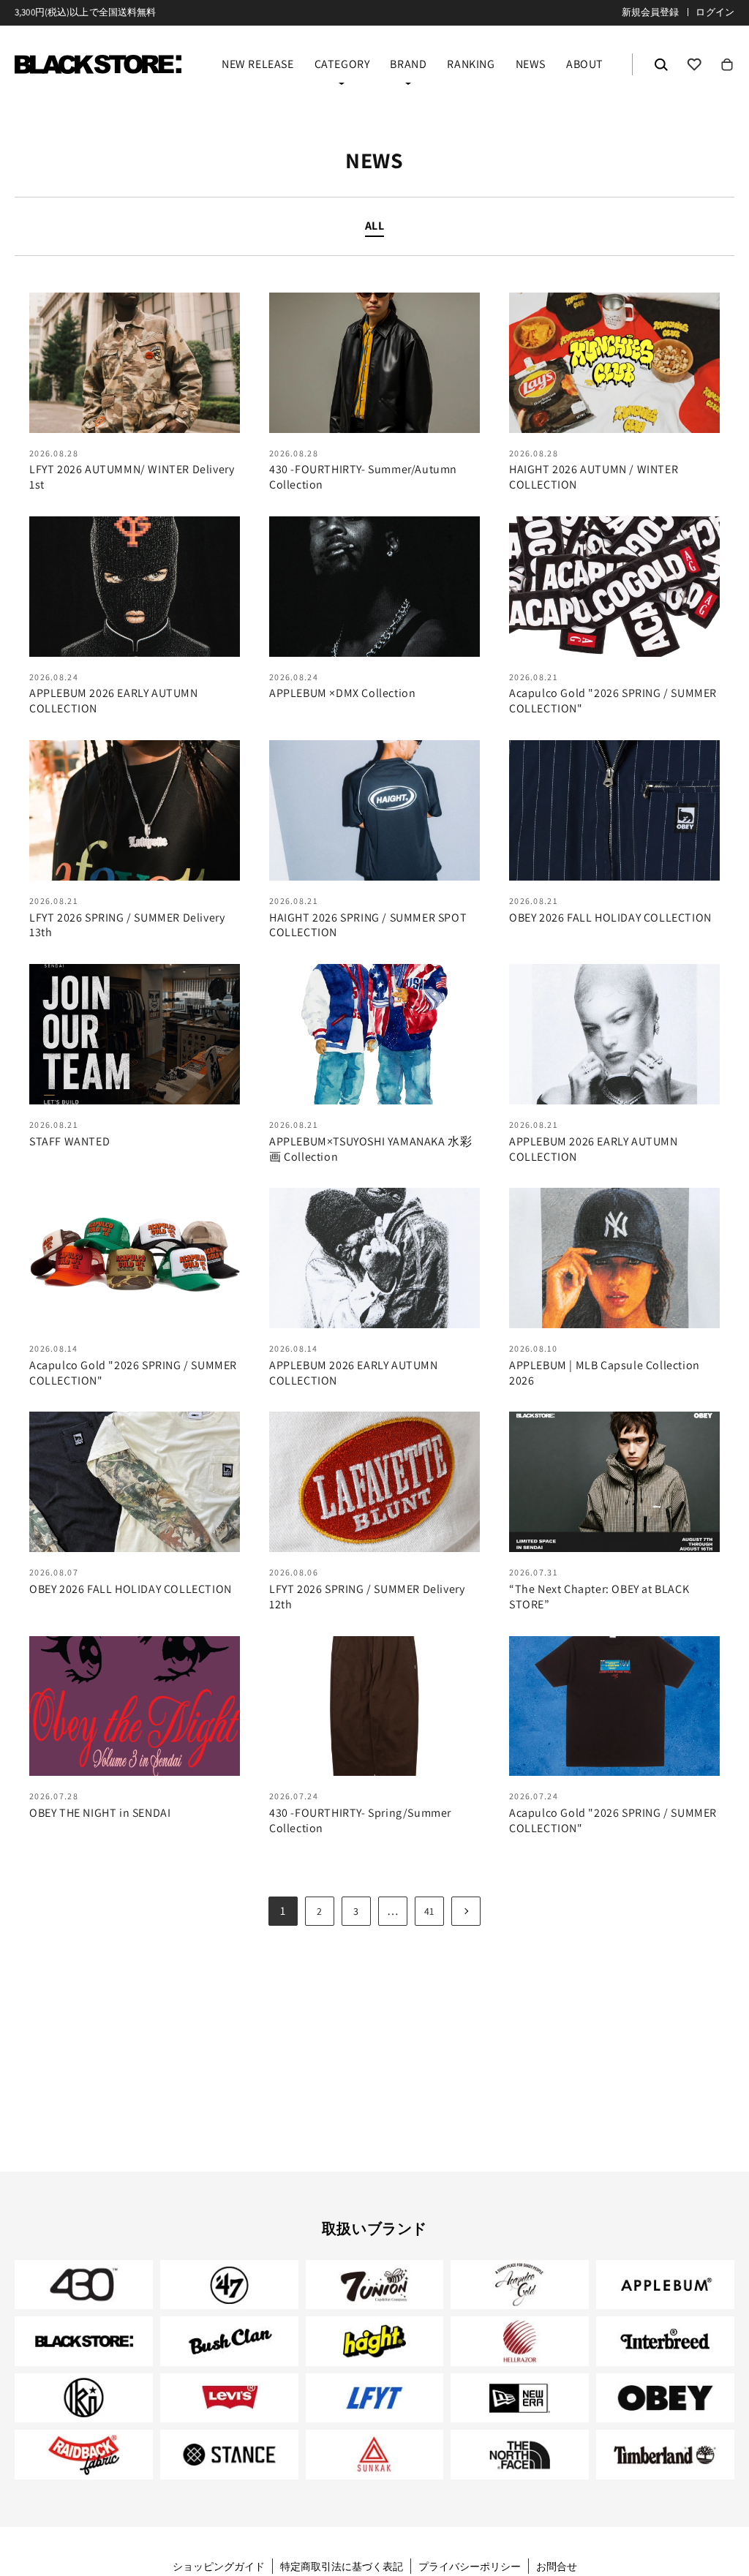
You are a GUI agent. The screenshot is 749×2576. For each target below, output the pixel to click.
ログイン (715, 12)
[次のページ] (466, 1911)
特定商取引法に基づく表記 (342, 2566)
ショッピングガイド (219, 2566)
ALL (375, 226)
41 (429, 1911)
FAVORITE (694, 64)
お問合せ (557, 2566)
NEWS (531, 65)
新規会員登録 (651, 12)
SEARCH (661, 64)
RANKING (471, 65)
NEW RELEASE (258, 65)
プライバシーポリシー (470, 2566)
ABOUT (585, 65)
